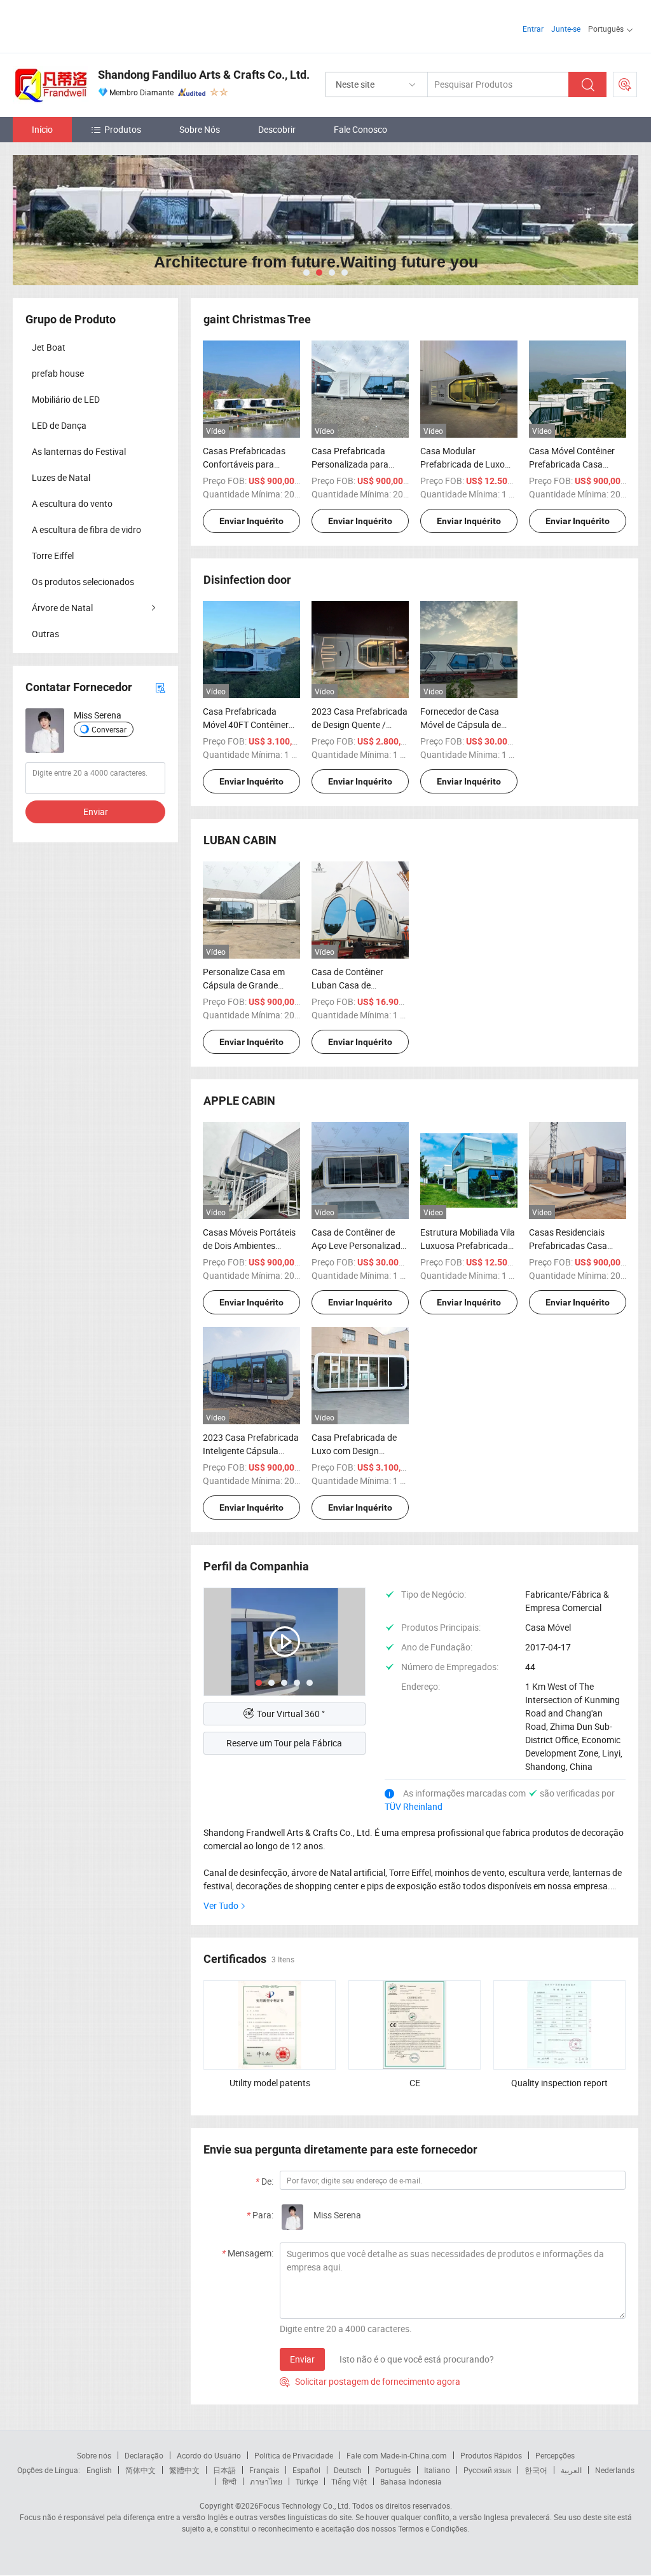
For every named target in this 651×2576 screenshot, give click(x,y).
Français (264, 2470)
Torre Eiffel (53, 556)
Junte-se (566, 29)
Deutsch (348, 2470)
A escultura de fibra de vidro (86, 529)
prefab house (58, 373)
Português (393, 2470)
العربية (571, 2470)
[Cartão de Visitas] (160, 687)
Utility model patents (270, 2083)
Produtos (123, 129)
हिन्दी (230, 2481)
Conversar (109, 729)
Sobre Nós (200, 129)
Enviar (302, 2359)
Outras (45, 634)
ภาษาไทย (266, 2481)
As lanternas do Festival (79, 451)
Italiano (437, 2470)
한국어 (536, 2470)
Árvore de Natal (62, 608)
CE (415, 2083)
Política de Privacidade (294, 2455)
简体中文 (140, 2470)
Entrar (533, 29)
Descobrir (277, 129)
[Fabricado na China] (94, 25)
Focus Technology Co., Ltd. (305, 2505)
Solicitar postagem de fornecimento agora (370, 2381)
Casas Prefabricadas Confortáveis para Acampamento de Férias (251, 464)
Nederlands (615, 2470)
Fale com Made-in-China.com (397, 2455)
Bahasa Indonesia (411, 2481)
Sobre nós (94, 2455)
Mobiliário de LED (66, 399)
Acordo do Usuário (209, 2455)
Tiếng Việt (349, 2481)
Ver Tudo (221, 1905)
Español (306, 2470)
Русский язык (487, 2470)
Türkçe (307, 2481)
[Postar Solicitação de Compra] (625, 84)
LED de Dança (59, 425)
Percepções (555, 2455)
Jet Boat (49, 347)
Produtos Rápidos (491, 2455)
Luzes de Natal (61, 477)
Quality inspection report (559, 2083)
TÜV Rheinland (414, 1806)
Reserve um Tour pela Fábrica (284, 1743)
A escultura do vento (72, 503)
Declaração (144, 2455)
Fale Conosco (360, 129)
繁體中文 (184, 2470)
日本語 (224, 2470)
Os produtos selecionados (83, 582)
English (99, 2470)
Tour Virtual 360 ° (291, 1714)
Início (42, 129)
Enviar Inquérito (251, 521)
